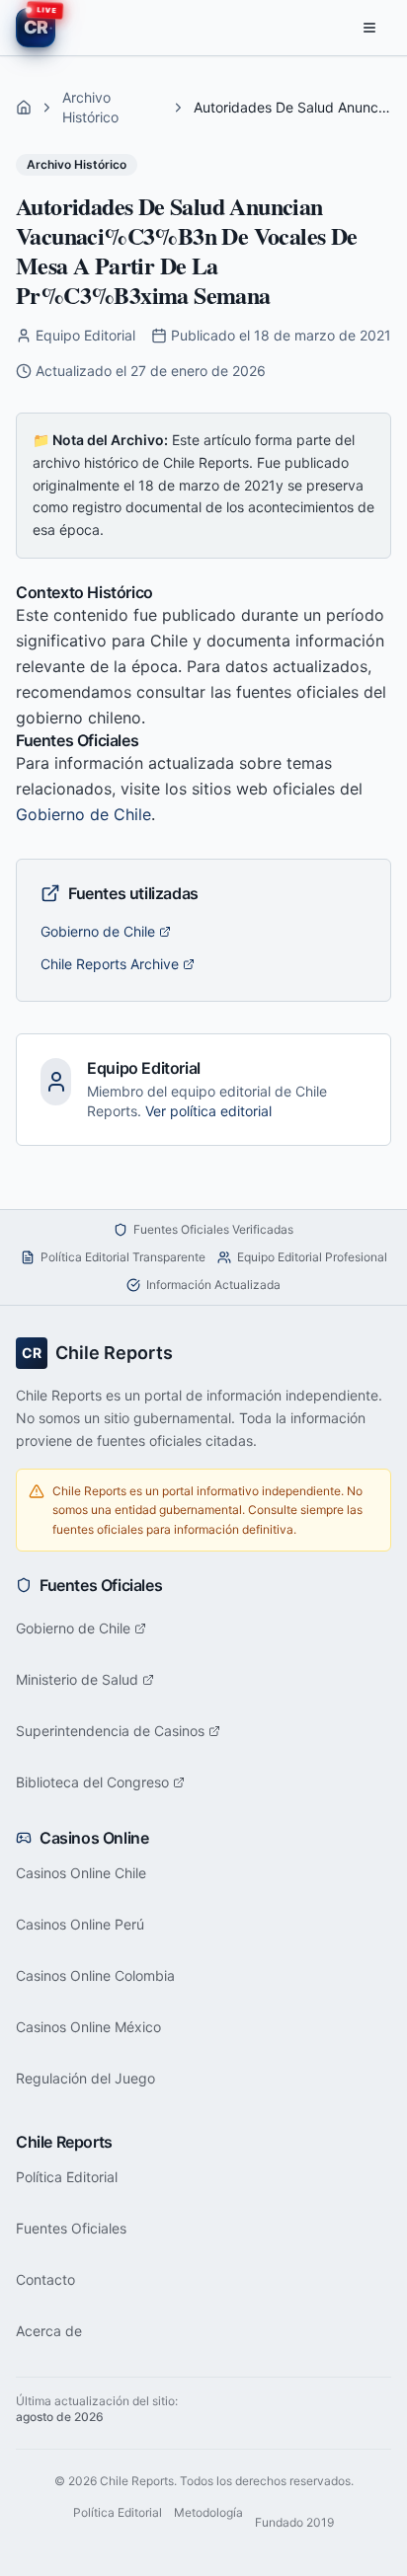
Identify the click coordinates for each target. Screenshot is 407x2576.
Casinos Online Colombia (95, 1975)
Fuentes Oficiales (71, 2228)
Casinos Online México (88, 2027)
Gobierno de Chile (83, 814)
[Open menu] (369, 28)
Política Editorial (67, 2177)
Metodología (208, 2512)
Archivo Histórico (90, 107)
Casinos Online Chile (81, 1873)
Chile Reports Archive (110, 964)
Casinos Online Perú (80, 1924)
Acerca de (49, 2331)
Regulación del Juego (85, 2078)
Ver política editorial (208, 1111)
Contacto (45, 2279)
